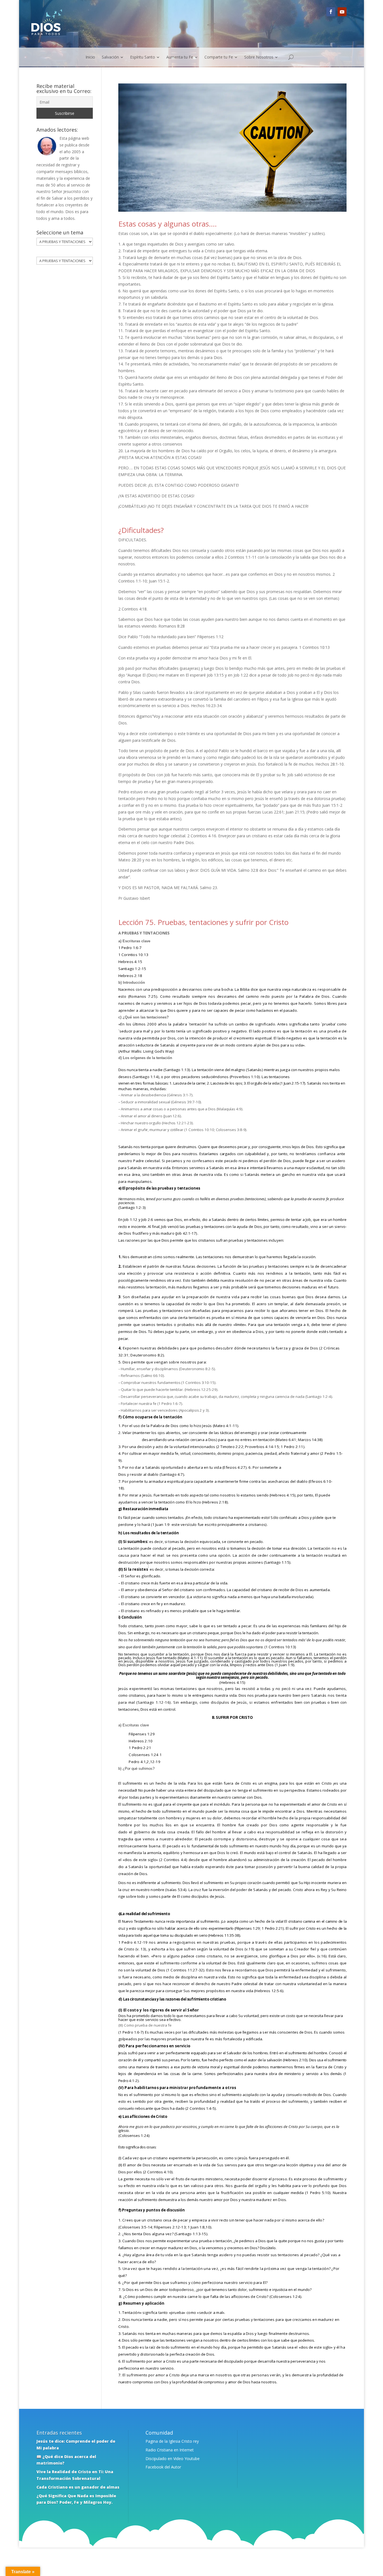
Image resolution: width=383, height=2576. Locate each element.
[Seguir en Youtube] (342, 12)
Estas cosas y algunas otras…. (168, 224)
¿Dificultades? (141, 530)
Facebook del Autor (163, 2467)
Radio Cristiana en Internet (170, 2450)
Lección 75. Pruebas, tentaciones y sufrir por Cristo (203, 922)
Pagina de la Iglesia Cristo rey (172, 2441)
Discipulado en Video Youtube (173, 2459)
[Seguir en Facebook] (331, 12)
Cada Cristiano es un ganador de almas (78, 2487)
